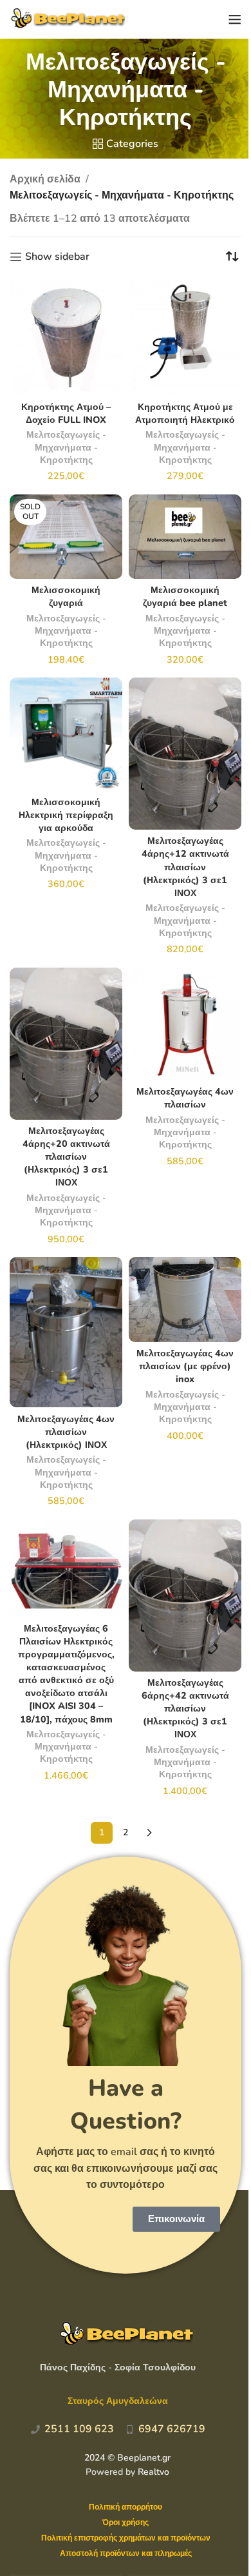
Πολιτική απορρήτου (126, 2507)
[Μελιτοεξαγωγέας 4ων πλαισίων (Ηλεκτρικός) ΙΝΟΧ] (66, 1332)
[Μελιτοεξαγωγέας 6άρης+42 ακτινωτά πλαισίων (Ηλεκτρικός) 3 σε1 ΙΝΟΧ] (185, 1595)
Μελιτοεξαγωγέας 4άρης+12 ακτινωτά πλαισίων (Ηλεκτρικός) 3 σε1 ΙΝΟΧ (185, 867)
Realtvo (153, 2472)
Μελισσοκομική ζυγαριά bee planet (185, 596)
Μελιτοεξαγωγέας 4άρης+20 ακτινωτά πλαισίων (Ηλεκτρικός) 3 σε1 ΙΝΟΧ (66, 1157)
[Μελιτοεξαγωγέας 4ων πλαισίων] (185, 1024)
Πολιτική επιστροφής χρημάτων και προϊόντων (126, 2538)
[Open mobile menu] (235, 19)
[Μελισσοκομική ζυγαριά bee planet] (185, 537)
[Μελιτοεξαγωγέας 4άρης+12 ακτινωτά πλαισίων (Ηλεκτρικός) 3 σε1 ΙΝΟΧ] (185, 754)
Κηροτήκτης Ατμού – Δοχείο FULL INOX (66, 413)
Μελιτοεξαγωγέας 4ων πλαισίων (185, 1098)
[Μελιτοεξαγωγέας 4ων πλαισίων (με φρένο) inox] (185, 1299)
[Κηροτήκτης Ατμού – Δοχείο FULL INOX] (66, 337)
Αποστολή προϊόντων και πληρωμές (126, 2553)
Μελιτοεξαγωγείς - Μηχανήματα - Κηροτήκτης (66, 447)
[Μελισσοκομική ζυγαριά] (66, 537)
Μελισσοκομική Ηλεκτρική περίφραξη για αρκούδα (66, 815)
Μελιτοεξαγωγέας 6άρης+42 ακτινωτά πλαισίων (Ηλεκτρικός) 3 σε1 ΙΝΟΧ (185, 1709)
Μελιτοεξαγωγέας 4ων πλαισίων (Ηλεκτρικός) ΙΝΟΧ (66, 1432)
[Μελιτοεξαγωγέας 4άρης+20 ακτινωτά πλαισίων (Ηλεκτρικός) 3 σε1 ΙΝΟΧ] (66, 1044)
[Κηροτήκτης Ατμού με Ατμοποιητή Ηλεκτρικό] (185, 337)
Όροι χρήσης (126, 2522)
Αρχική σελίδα (45, 179)
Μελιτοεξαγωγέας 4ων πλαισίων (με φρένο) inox (185, 1366)
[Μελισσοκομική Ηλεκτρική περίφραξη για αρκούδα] (66, 734)
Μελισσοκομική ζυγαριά (66, 596)
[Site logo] (67, 19)
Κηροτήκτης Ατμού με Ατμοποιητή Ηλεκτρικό (185, 413)
